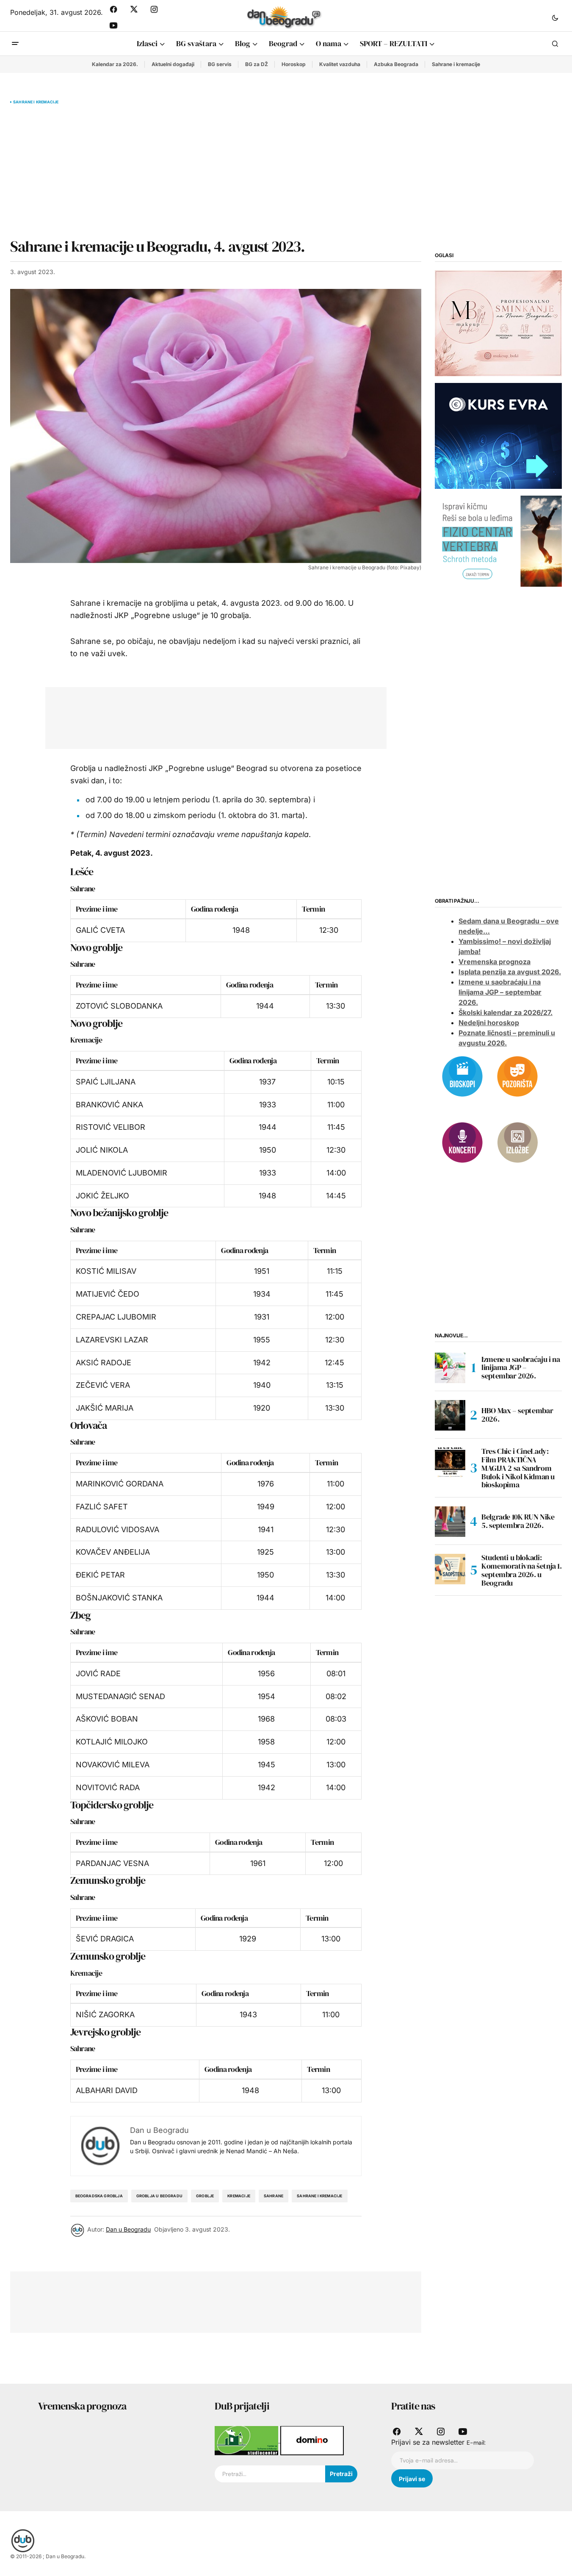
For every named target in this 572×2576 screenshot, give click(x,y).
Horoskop (294, 64)
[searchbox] (270, 2474)
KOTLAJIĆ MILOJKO (112, 1742)
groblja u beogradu (159, 2196)
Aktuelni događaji (173, 64)
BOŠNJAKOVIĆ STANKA (119, 1598)
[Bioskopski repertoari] (462, 1076)
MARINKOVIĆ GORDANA (120, 1484)
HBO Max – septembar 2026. (517, 1415)
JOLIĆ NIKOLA (102, 1150)
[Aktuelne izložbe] (517, 1142)
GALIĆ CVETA (100, 930)
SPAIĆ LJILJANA (106, 1082)
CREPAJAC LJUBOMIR (116, 1317)
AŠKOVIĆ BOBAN (107, 1719)
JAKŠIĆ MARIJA (105, 1408)
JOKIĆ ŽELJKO (102, 1196)
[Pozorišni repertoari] (517, 1076)
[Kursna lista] (498, 323)
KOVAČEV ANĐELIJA (113, 1552)
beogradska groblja (99, 2196)
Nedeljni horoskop (489, 1023)
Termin (313, 909)
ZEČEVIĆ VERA (103, 1385)
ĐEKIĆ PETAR (100, 1575)
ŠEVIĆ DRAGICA (105, 1939)
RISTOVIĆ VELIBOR (111, 1127)
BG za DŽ (257, 64)
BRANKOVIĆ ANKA (109, 1105)
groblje (205, 2196)
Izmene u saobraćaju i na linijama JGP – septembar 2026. (500, 993)
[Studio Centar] (247, 2440)
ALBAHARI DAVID (107, 2090)
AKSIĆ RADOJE (104, 1363)
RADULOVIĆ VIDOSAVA (117, 1529)
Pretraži (341, 2474)
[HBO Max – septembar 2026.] (450, 1415)
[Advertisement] (216, 171)
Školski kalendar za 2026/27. (506, 1013)
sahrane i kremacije (319, 2196)
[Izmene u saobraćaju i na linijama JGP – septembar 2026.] (450, 1368)
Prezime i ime (97, 909)
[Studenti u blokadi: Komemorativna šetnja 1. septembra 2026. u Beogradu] (450, 1569)
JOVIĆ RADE (98, 1673)
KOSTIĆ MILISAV (106, 1271)
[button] (555, 17)
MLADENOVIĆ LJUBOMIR (122, 1173)
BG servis (220, 64)
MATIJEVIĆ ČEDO (108, 1294)
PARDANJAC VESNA (112, 1863)
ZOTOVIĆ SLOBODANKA (119, 1006)
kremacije (239, 2196)
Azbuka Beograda (396, 64)
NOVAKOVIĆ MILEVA (113, 1765)
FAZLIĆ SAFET (102, 1507)
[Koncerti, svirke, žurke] (462, 1142)
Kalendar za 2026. (115, 64)
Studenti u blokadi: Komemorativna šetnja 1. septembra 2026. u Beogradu (522, 1571)
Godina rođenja (214, 909)
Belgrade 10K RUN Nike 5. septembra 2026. (518, 1521)
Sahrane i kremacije (456, 64)
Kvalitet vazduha (340, 64)
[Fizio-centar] (498, 541)
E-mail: (476, 2443)
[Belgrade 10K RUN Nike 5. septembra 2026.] (450, 1522)
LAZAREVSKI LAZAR (112, 1340)
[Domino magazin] (312, 2440)
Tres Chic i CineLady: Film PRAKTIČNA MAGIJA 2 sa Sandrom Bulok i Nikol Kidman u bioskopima (518, 1468)
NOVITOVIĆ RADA (108, 1787)
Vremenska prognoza (495, 962)
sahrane (274, 2196)
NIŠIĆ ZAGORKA (105, 2014)
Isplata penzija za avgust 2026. (510, 972)
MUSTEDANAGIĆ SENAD (120, 1696)
